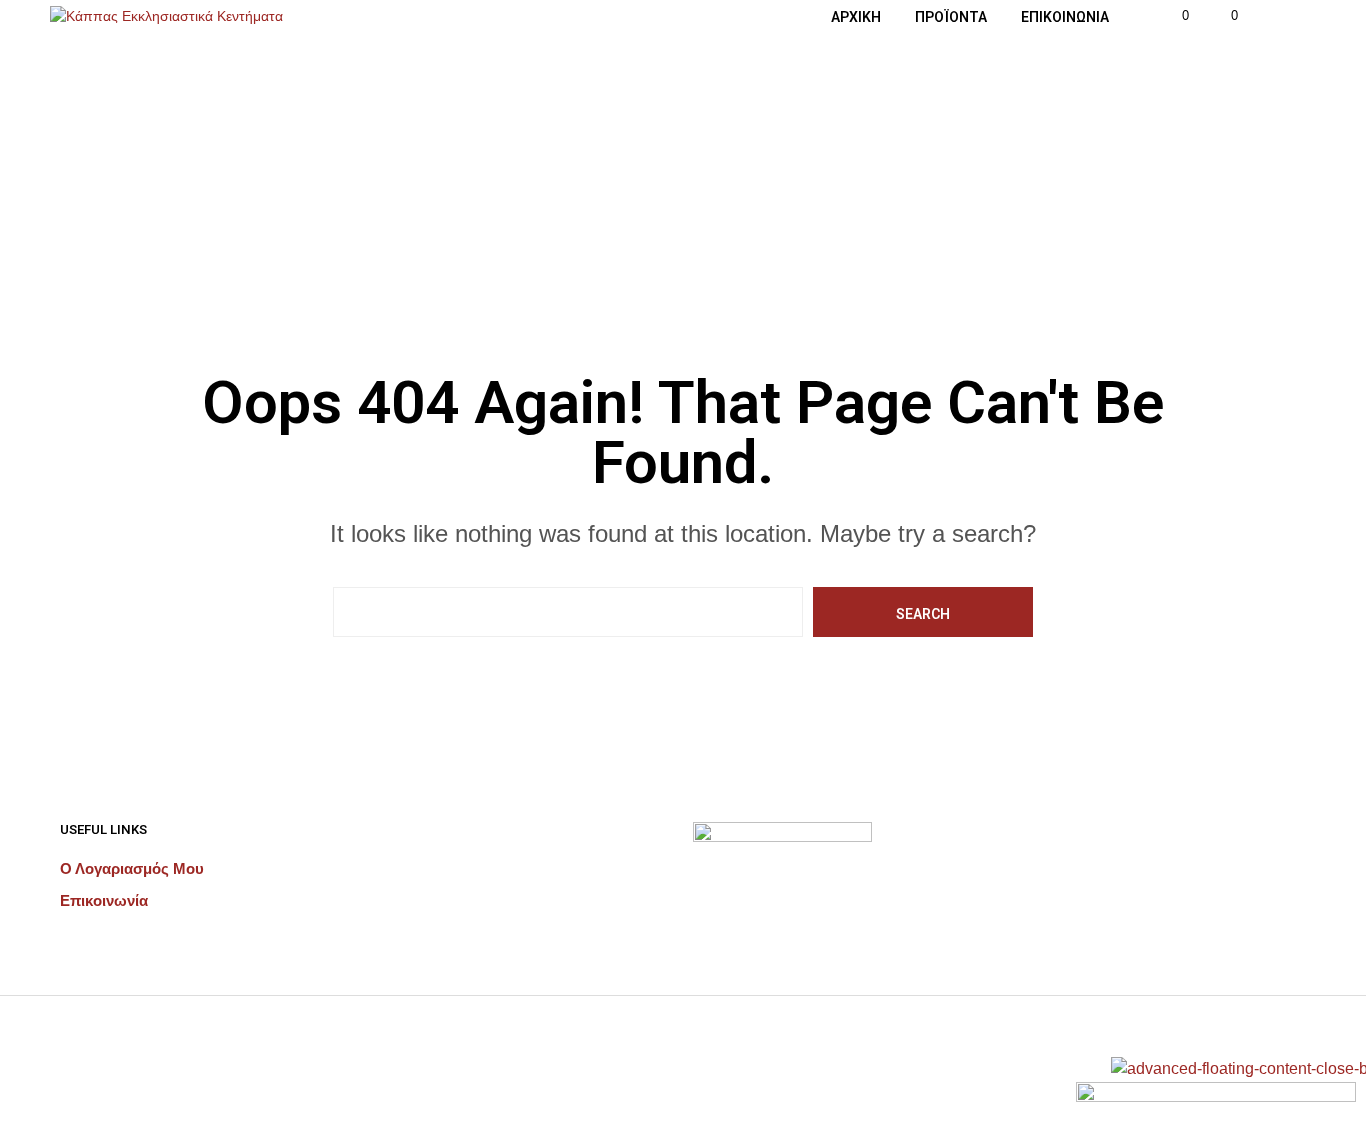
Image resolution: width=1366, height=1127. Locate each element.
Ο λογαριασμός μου (132, 868)
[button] (1174, 16)
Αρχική (856, 17)
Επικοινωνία (1065, 17)
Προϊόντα (951, 17)
